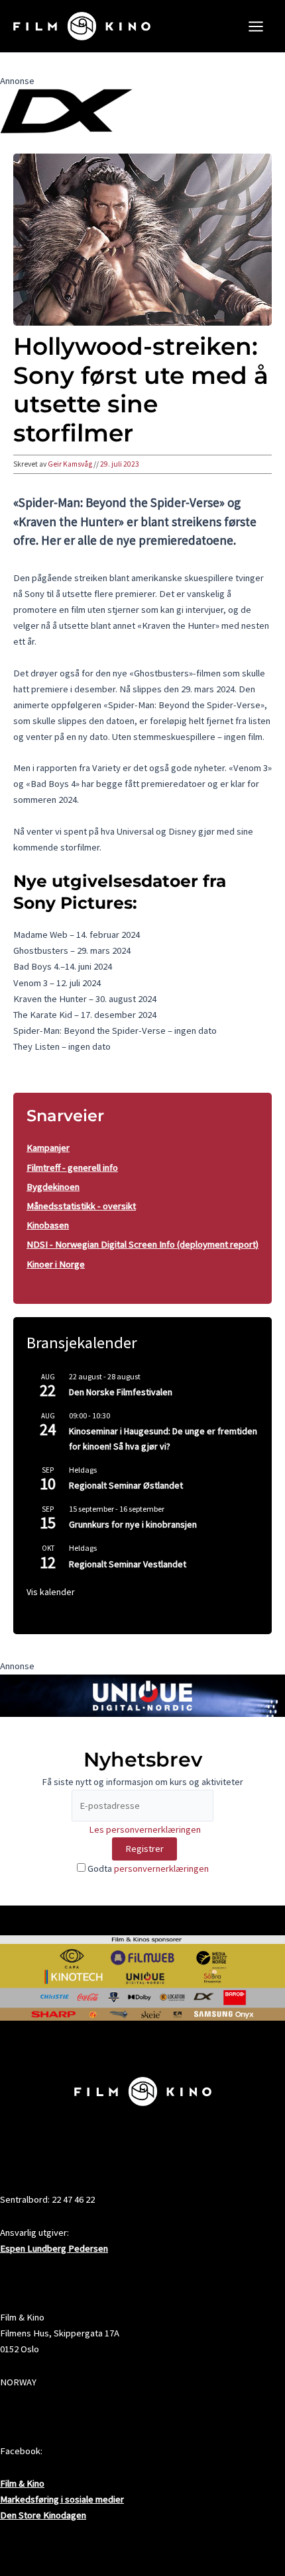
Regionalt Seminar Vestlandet (128, 1564)
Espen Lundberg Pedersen (54, 2248)
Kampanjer (48, 1148)
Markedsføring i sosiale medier (62, 2499)
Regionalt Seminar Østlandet (126, 1485)
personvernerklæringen (161, 1868)
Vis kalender (51, 1592)
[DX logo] (66, 111)
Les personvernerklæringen (145, 1829)
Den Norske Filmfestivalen (121, 1392)
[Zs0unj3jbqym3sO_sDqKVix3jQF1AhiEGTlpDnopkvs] (142, 1694)
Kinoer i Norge (56, 1264)
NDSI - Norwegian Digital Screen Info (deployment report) (142, 1244)
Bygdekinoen (53, 1187)
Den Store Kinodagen (43, 2515)
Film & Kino (22, 2483)
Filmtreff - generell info (72, 1168)
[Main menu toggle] (256, 26)
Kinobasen (48, 1225)
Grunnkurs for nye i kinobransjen (133, 1524)
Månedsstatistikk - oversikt (81, 1206)
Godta (147, 1868)
